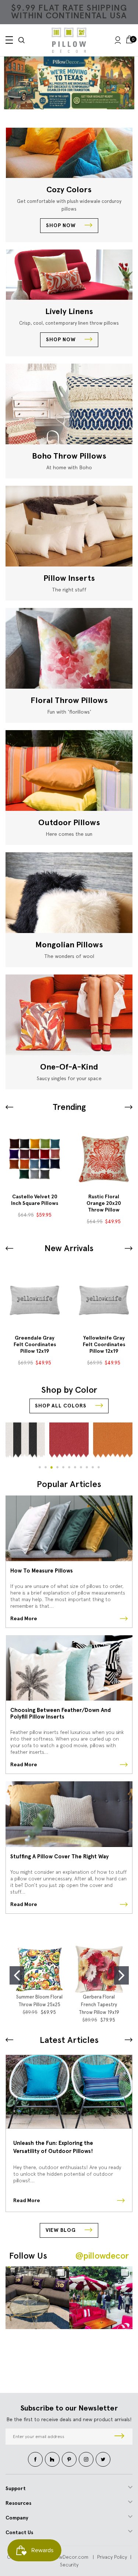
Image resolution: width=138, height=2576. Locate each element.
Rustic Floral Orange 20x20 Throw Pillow (35, 1203)
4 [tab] (57, 1467)
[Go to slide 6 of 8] (129, 1107)
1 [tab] (40, 1467)
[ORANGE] (69, 1444)
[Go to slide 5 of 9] (9, 1248)
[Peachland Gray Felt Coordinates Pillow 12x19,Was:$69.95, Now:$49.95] (104, 1300)
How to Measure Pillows (42, 1571)
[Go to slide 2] (121, 1975)
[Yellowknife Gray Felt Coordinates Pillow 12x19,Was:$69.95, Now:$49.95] (35, 1300)
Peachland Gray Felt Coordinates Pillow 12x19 (104, 1345)
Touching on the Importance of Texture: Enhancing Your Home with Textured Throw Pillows (60, 2148)
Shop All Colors (61, 1406)
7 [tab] (75, 1467)
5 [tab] (63, 1467)
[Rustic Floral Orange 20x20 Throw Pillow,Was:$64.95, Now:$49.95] (35, 1159)
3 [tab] (52, 1467)
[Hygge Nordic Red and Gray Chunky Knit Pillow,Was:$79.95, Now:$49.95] (104, 1159)
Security (69, 2565)
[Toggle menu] (9, 40)
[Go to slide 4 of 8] (9, 1107)
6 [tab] (69, 1467)
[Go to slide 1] (17, 1975)
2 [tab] (46, 1467)
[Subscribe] (119, 2437)
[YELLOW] (113, 1444)
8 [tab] (81, 1467)
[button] (69, 83)
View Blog (61, 2230)
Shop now (62, 225)
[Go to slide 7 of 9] (129, 1248)
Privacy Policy (112, 2557)
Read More (24, 1619)
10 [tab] (93, 1467)
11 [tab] (99, 1467)
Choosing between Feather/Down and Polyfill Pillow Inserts (61, 1713)
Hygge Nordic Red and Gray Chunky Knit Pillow (104, 1203)
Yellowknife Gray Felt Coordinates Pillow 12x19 (35, 1345)
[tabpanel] (25, 1443)
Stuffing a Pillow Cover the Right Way (59, 1857)
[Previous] (9, 2040)
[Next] (129, 2040)
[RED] (25, 1444)
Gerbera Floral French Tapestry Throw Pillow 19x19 (99, 2005)
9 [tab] (87, 1467)
